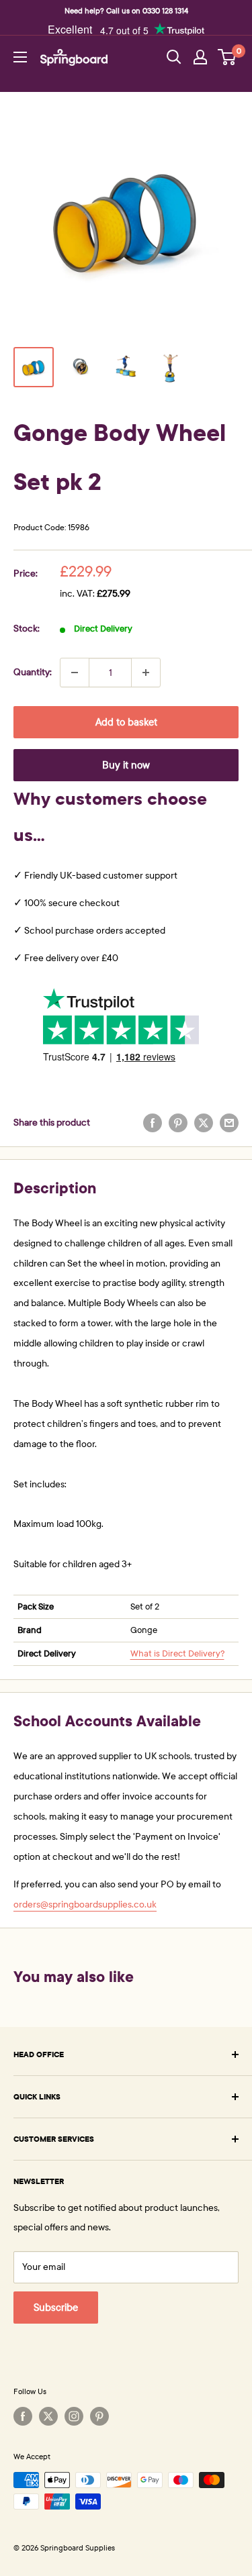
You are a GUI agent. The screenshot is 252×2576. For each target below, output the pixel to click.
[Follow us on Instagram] (74, 2416)
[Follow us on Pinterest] (99, 2416)
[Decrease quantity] (75, 673)
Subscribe (56, 2308)
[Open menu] (20, 57)
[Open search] (174, 57)
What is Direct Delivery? (177, 1654)
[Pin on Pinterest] (178, 1123)
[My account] (200, 57)
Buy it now (126, 765)
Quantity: (33, 672)
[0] (227, 57)
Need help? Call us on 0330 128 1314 (126, 11)
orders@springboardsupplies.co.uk (85, 1904)
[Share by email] (229, 1123)
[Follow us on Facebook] (23, 2416)
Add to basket (126, 722)
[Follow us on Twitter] (48, 2416)
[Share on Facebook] (153, 1123)
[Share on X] (204, 1123)
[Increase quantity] (146, 673)
